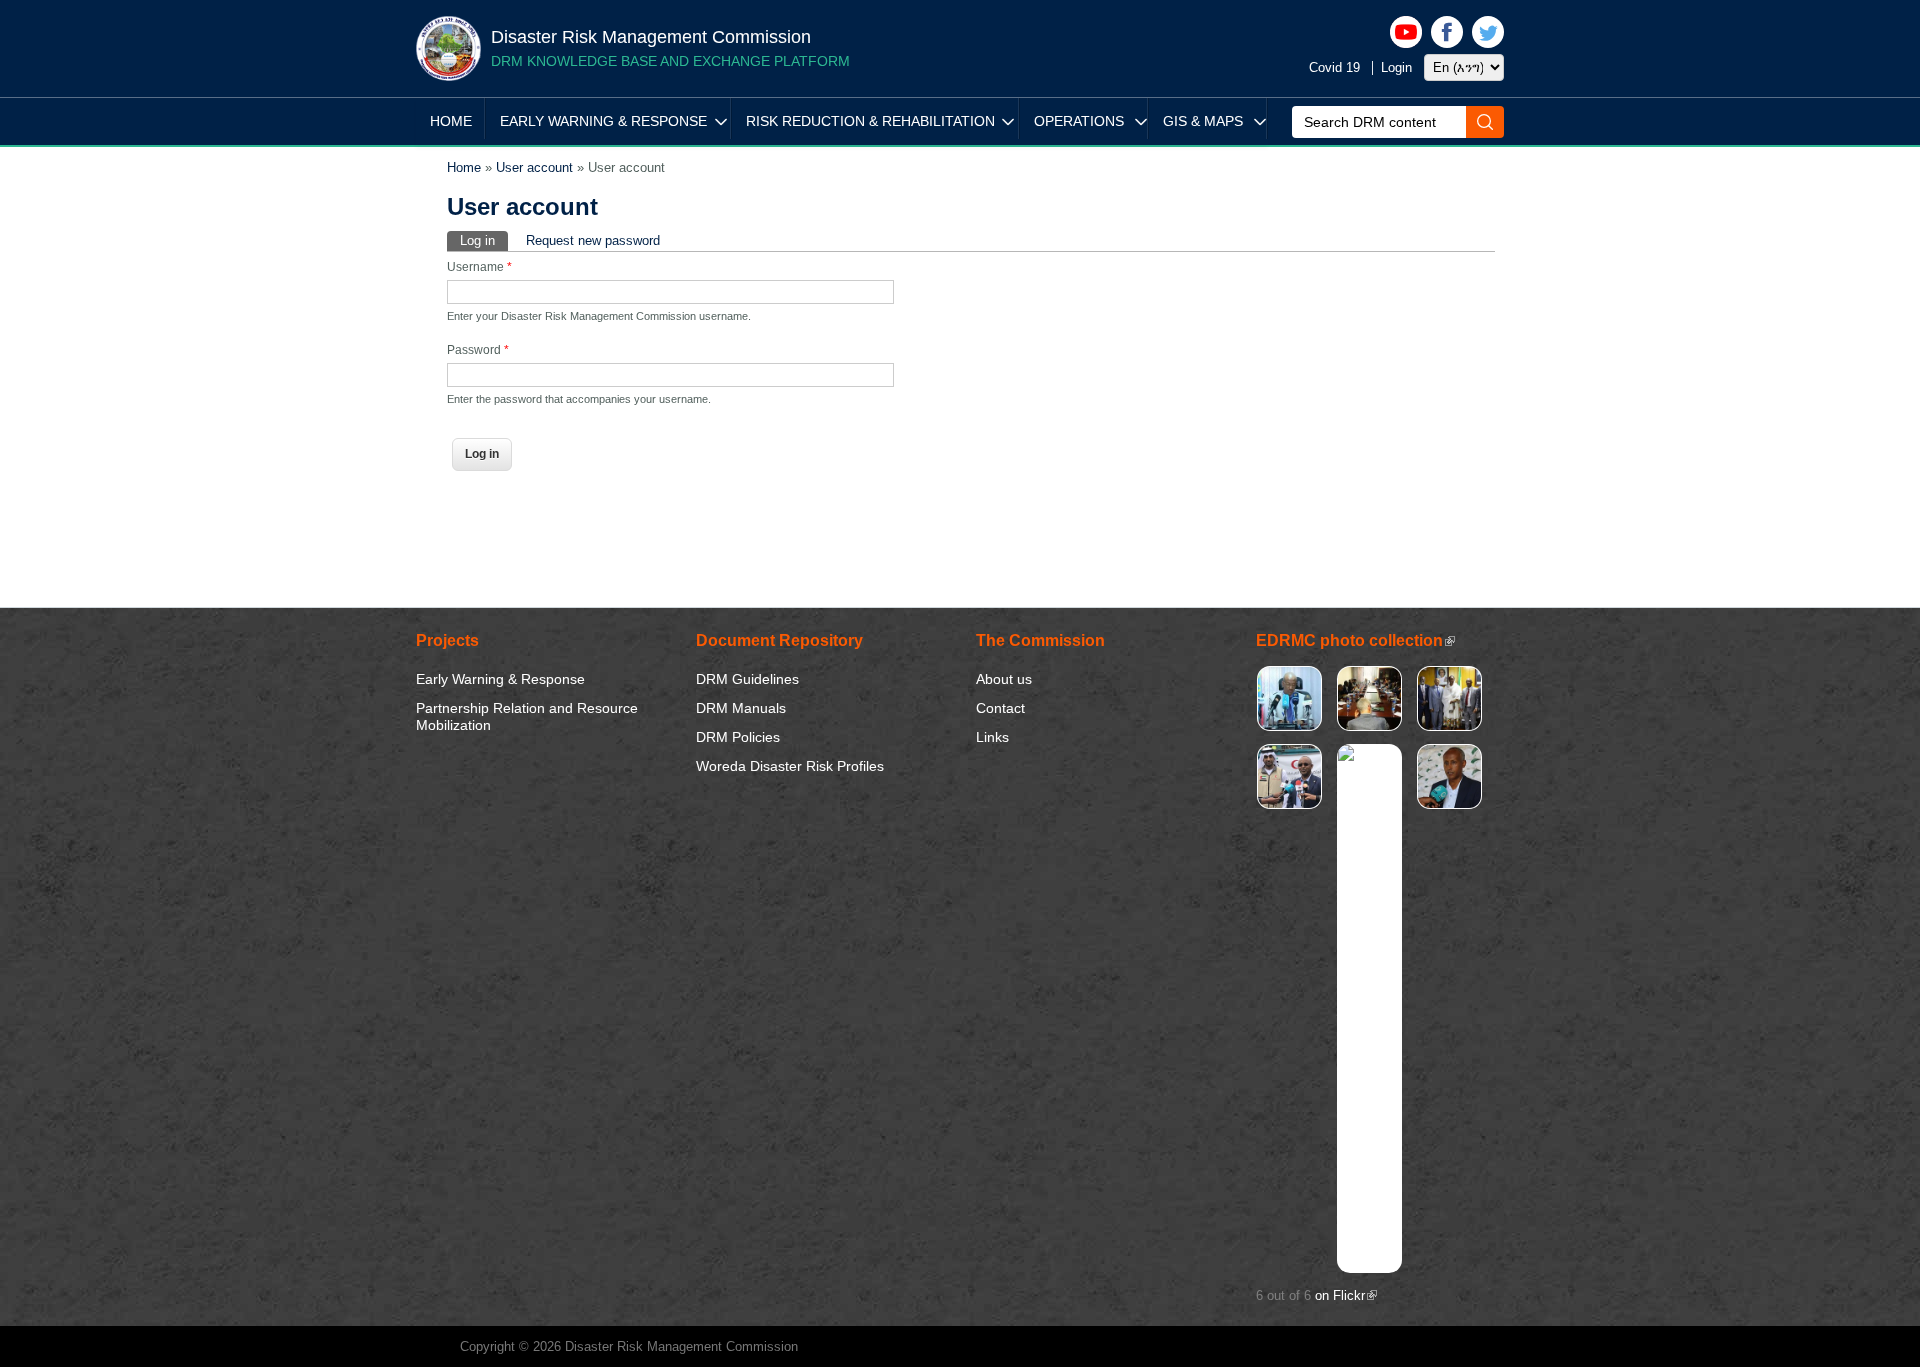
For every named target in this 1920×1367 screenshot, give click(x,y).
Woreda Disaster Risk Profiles (790, 766)
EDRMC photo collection (1355, 640)
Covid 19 (1334, 67)
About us (1004, 679)
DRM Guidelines (747, 679)
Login (1396, 67)
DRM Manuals (741, 708)
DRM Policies (738, 737)
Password (478, 350)
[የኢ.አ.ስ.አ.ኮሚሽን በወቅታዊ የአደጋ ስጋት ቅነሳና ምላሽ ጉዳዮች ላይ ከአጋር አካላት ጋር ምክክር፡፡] (1369, 723)
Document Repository (779, 640)
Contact (1000, 708)
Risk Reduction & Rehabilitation (870, 121)
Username (479, 267)
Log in (484, 240)
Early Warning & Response (603, 121)
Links (992, 737)
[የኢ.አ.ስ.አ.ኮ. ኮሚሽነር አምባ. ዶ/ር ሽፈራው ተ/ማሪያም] (1289, 723)
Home (451, 121)
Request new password (593, 240)
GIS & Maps (1203, 121)
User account (534, 167)
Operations (1079, 121)
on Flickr (1346, 1295)
